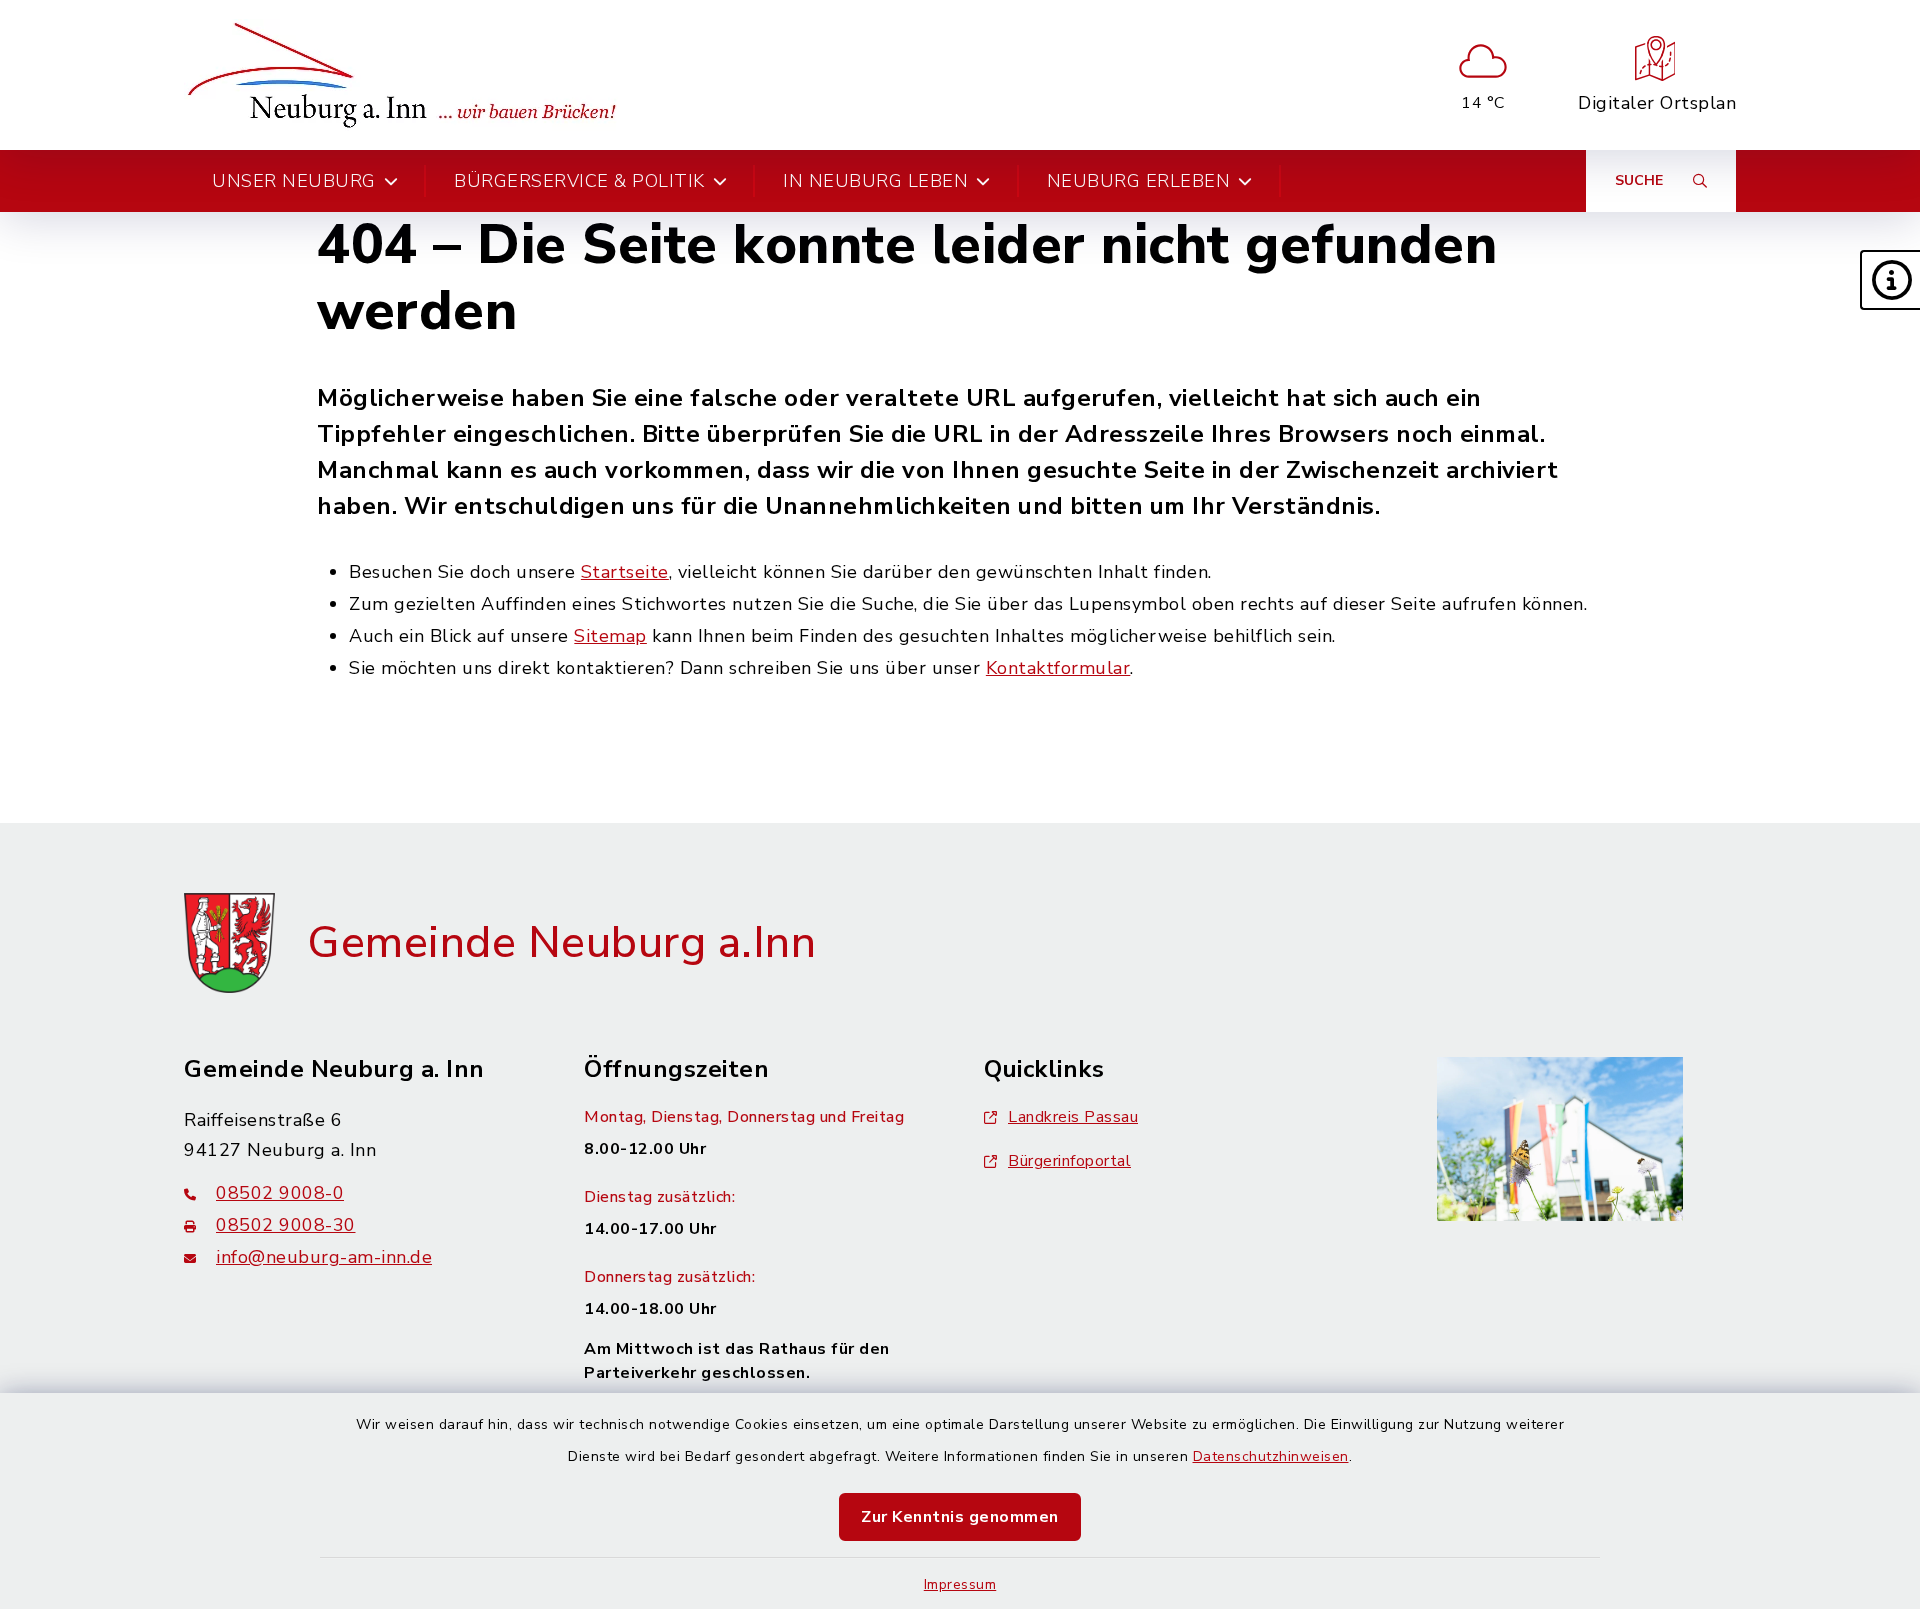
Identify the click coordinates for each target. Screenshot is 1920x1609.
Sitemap (610, 636)
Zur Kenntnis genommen (960, 1517)
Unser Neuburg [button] (294, 181)
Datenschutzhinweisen (1271, 1456)
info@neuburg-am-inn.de (324, 1257)
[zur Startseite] (408, 75)
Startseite (625, 572)
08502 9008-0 (280, 1193)
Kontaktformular (1058, 668)
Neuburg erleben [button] (1139, 181)
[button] (1890, 280)
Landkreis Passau (1073, 1117)
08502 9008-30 (286, 1225)
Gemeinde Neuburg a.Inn (561, 943)
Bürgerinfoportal (1069, 1161)
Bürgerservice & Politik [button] (579, 181)
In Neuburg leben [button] (875, 181)
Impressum (960, 1584)
